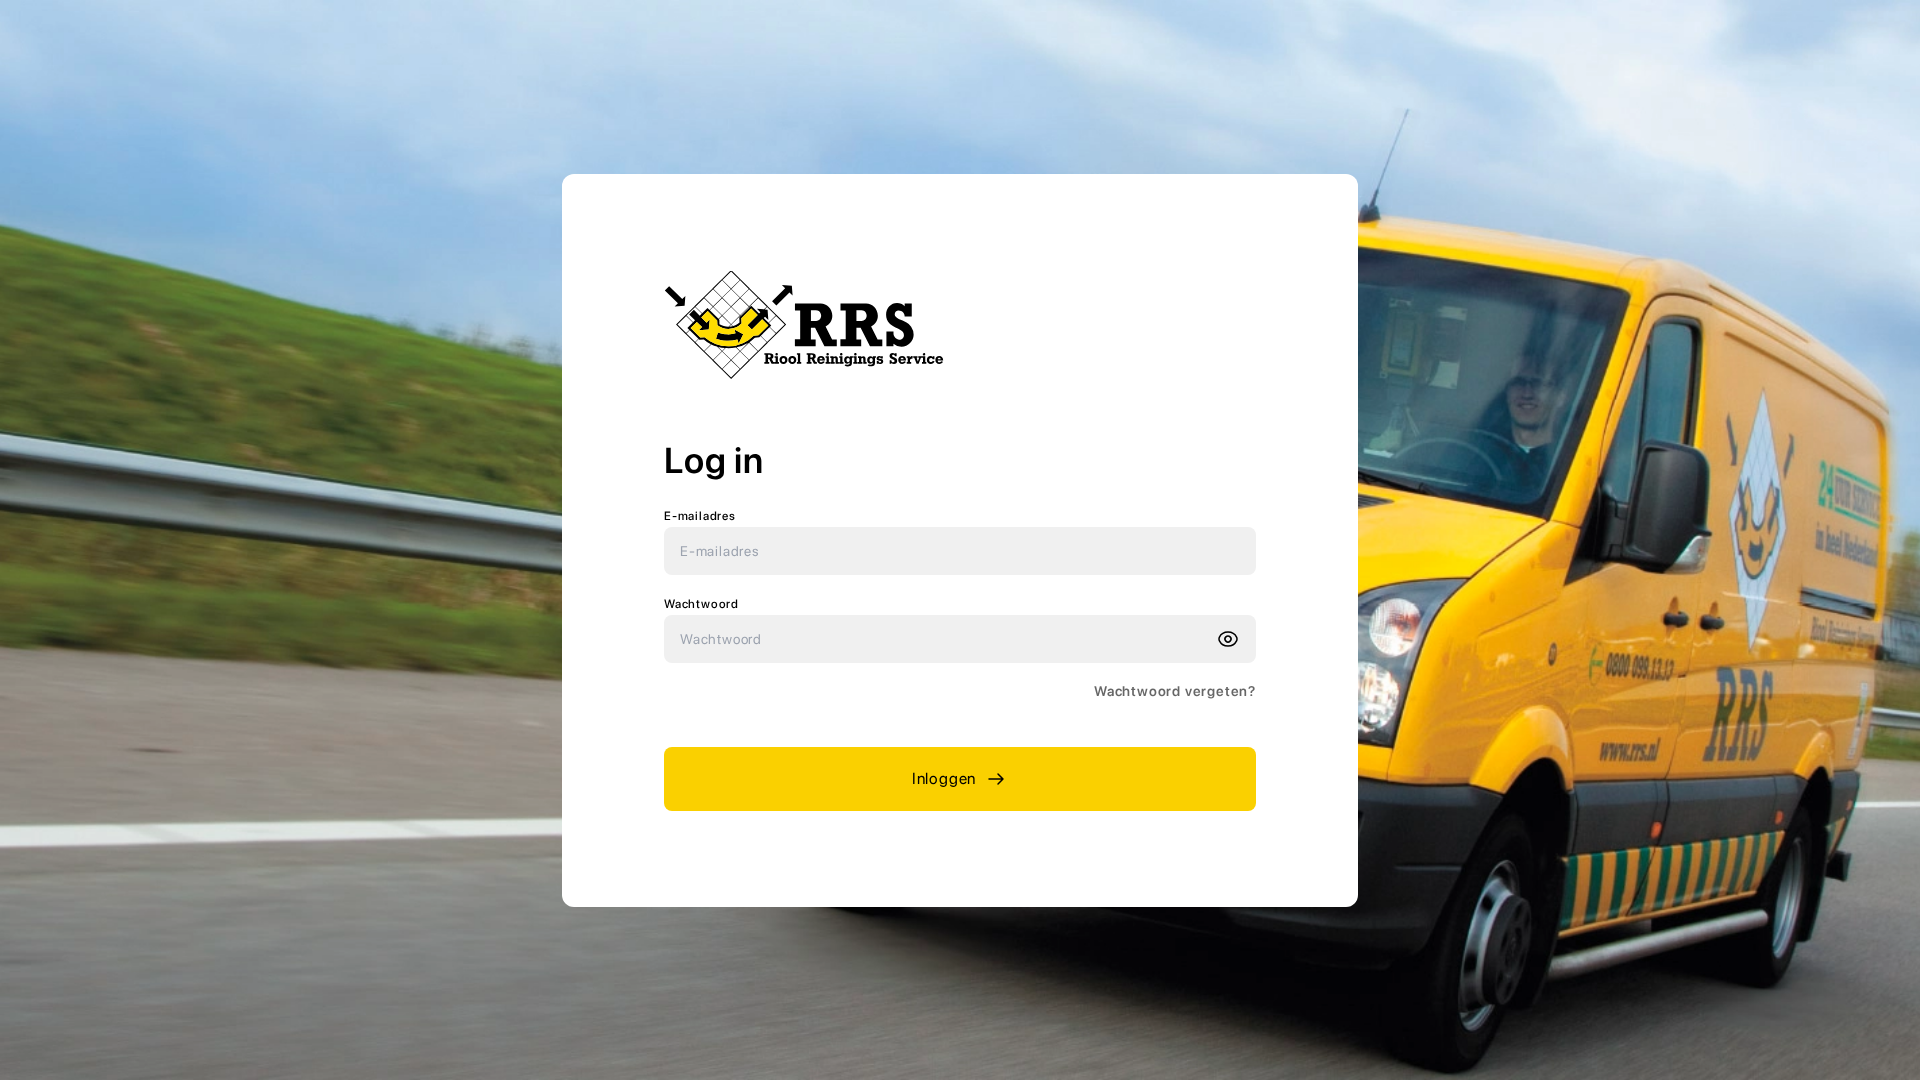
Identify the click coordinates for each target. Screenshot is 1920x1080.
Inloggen (944, 778)
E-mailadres (700, 516)
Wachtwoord (701, 604)
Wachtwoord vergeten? (1175, 691)
